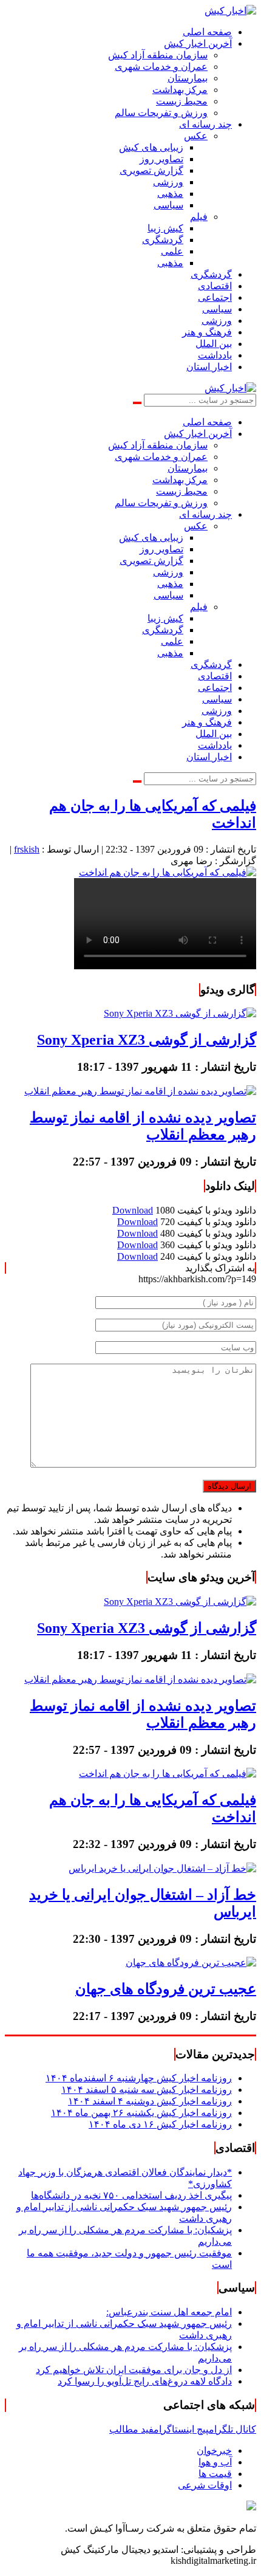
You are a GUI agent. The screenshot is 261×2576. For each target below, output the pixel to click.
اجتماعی (215, 297)
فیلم (199, 217)
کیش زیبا (165, 228)
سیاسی (168, 205)
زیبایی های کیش (151, 147)
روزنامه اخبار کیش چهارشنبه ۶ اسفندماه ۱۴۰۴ (139, 2078)
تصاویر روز (161, 159)
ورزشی (168, 182)
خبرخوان (214, 2451)
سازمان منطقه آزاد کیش (158, 55)
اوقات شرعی (205, 2485)
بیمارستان (188, 78)
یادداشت (215, 355)
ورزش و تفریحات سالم (161, 113)
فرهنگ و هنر (207, 332)
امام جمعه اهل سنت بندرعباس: (169, 2312)
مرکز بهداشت (180, 90)
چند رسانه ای (205, 124)
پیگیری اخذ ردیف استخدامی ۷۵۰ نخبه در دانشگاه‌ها (131, 2195)
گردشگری (163, 240)
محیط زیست (182, 101)
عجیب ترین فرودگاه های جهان (166, 1989)
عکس (196, 136)
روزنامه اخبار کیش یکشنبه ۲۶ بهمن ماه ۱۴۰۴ (141, 2113)
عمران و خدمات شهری (161, 67)
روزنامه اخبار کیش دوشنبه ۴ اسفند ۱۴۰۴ (150, 2101)
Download (133, 1210)
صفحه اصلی (207, 32)
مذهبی (170, 194)
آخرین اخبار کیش (198, 43)
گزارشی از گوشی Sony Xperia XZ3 (147, 1040)
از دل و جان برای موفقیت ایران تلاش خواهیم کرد (134, 2370)
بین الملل (214, 344)
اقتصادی (215, 286)
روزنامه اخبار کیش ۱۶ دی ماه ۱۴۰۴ (160, 2124)
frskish (27, 849)
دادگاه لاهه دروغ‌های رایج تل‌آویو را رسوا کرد (145, 2381)
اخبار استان (209, 367)
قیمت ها (215, 2474)
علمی (172, 251)
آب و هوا (215, 2462)
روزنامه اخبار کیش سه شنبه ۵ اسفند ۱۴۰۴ (147, 2090)
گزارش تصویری (151, 170)
